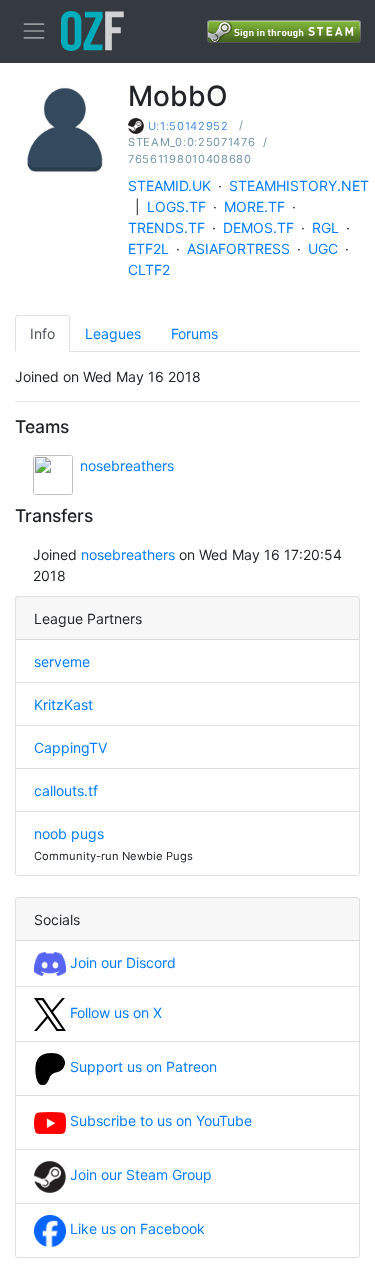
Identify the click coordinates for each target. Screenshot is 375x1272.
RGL (325, 227)
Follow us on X (114, 1012)
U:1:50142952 (188, 126)
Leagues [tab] (113, 333)
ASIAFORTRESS (238, 248)
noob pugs (69, 833)
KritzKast (63, 704)
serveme (62, 661)
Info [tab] (42, 333)
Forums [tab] (194, 333)
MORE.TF (254, 206)
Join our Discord (121, 962)
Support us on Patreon (141, 1066)
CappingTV (70, 747)
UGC (323, 248)
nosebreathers (127, 465)
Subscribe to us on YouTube (159, 1120)
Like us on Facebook (135, 1228)
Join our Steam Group (139, 1174)
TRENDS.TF (166, 227)
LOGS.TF (176, 206)
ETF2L (148, 248)
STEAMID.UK (169, 185)
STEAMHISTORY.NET (299, 185)
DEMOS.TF (258, 227)
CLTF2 (149, 269)
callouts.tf (66, 790)
